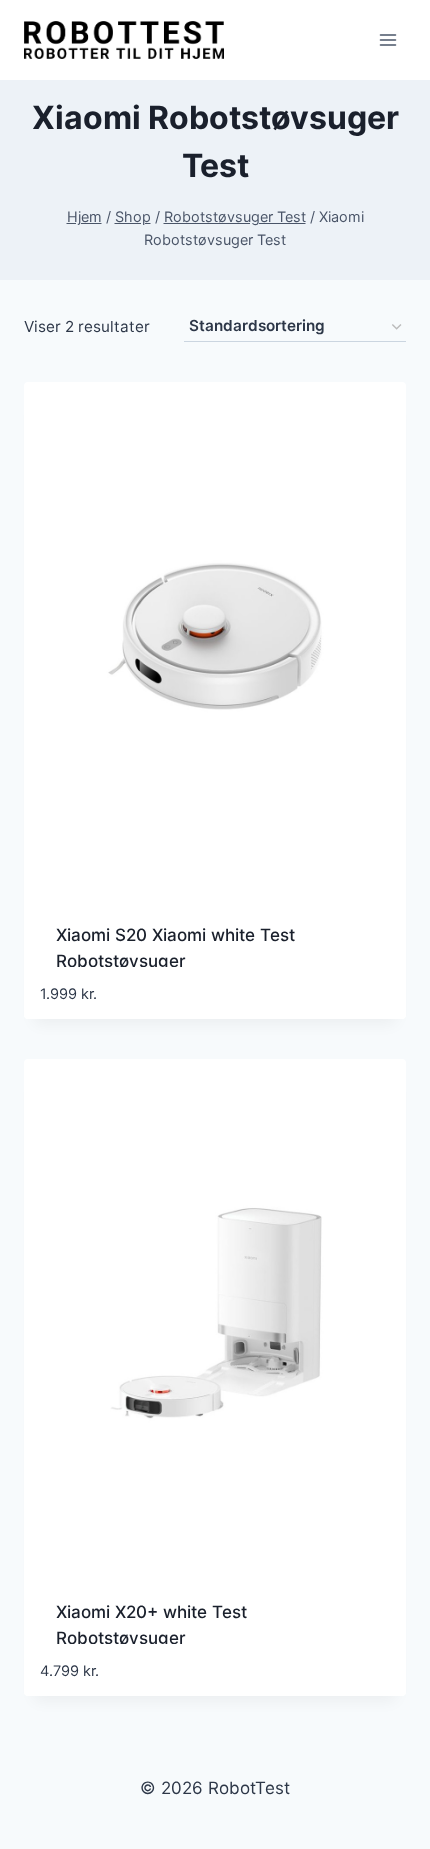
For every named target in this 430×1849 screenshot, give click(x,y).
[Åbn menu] (387, 39)
